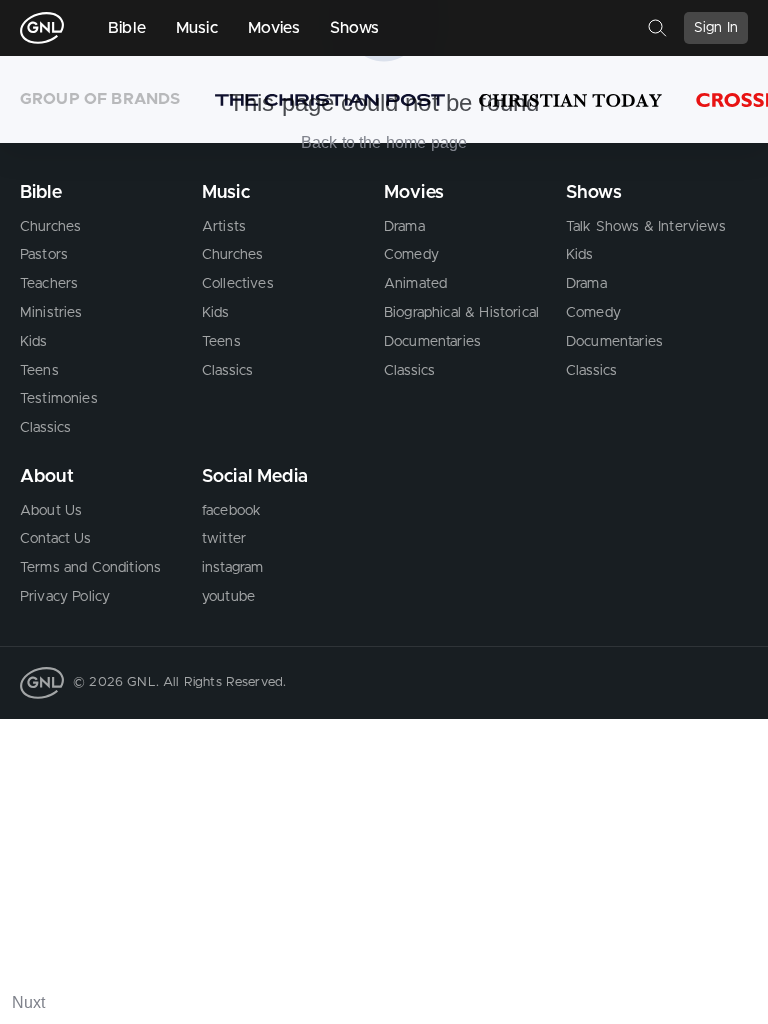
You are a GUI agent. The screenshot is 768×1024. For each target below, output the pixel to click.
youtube (228, 597)
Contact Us (56, 539)
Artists (224, 227)
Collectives (238, 284)
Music (197, 28)
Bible (127, 28)
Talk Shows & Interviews (646, 227)
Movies (274, 28)
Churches (50, 227)
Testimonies (59, 399)
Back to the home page (384, 142)
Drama (404, 227)
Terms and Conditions (90, 568)
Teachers (49, 284)
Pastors (44, 255)
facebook (231, 511)
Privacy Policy (65, 597)
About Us (51, 511)
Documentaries (432, 342)
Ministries (51, 313)
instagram (232, 568)
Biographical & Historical (461, 313)
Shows (355, 28)
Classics (45, 428)
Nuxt (29, 1002)
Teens (39, 371)
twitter (224, 539)
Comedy (411, 255)
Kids (34, 342)
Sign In (716, 28)
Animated (415, 284)
